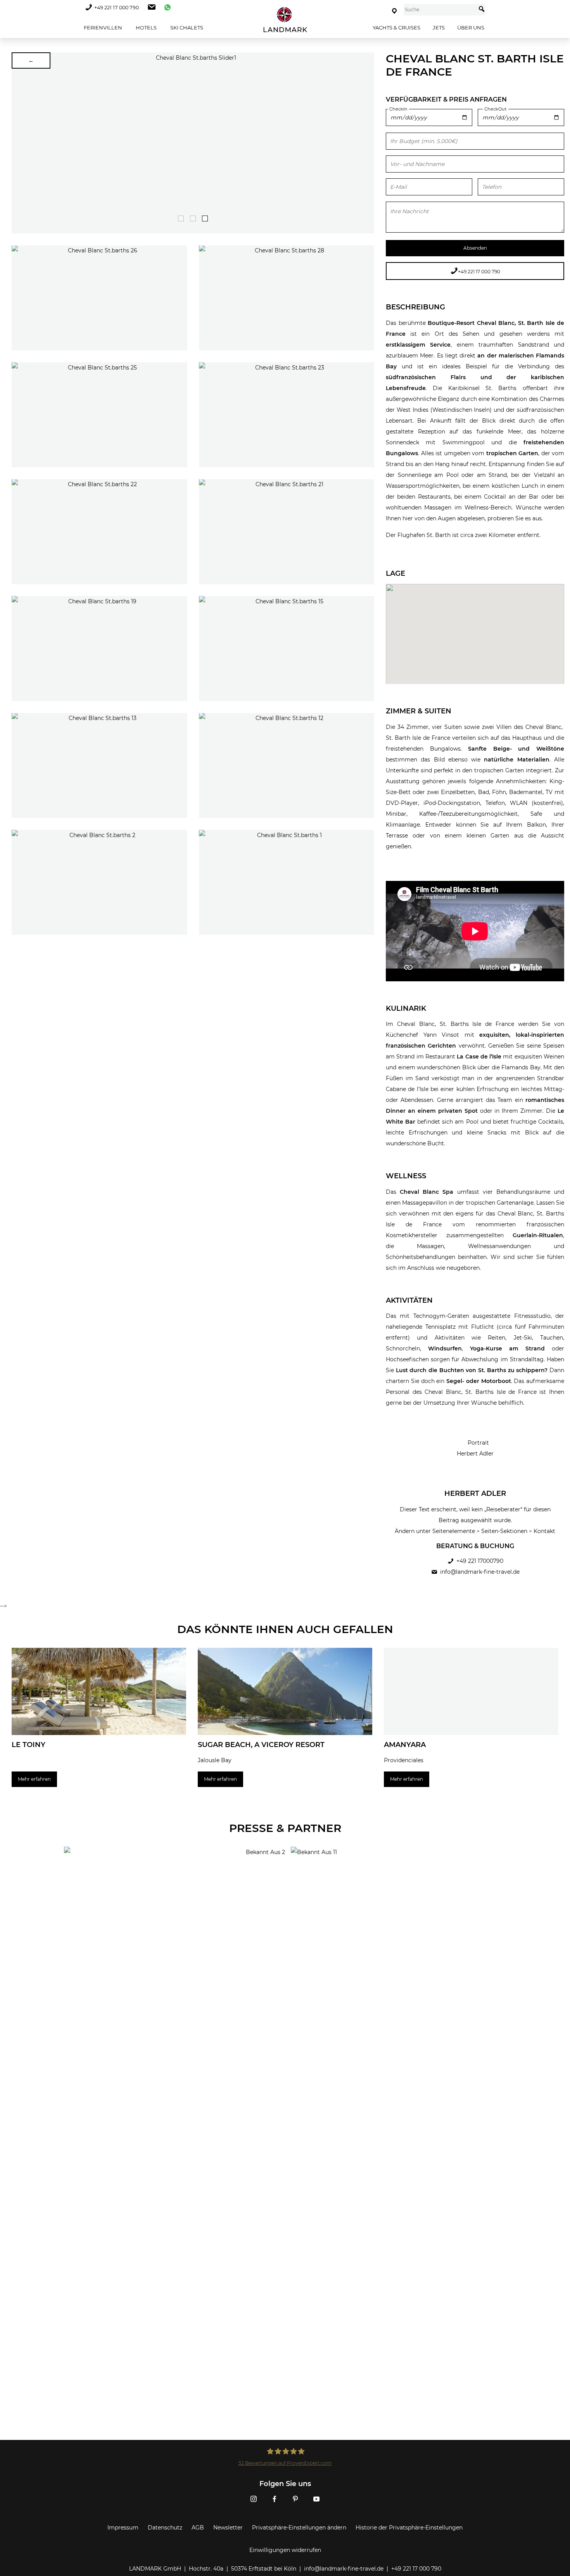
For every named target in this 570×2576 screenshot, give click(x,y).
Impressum (123, 2528)
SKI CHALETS (186, 28)
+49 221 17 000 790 (117, 8)
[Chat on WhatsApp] (166, 8)
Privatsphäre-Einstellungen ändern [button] (299, 2528)
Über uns (471, 28)
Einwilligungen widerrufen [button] (285, 2550)
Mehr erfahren (34, 1779)
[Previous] (20, 143)
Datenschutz (165, 2528)
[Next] (366, 143)
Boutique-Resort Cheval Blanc (471, 323)
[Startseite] (285, 20)
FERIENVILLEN (102, 28)
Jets (439, 28)
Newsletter (228, 2528)
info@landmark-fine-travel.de (480, 1572)
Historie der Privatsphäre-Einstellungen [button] (409, 2528)
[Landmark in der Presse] (172, 1878)
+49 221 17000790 (480, 1561)
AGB (198, 2528)
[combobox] (440, 10)
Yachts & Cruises (396, 28)
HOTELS (146, 28)
